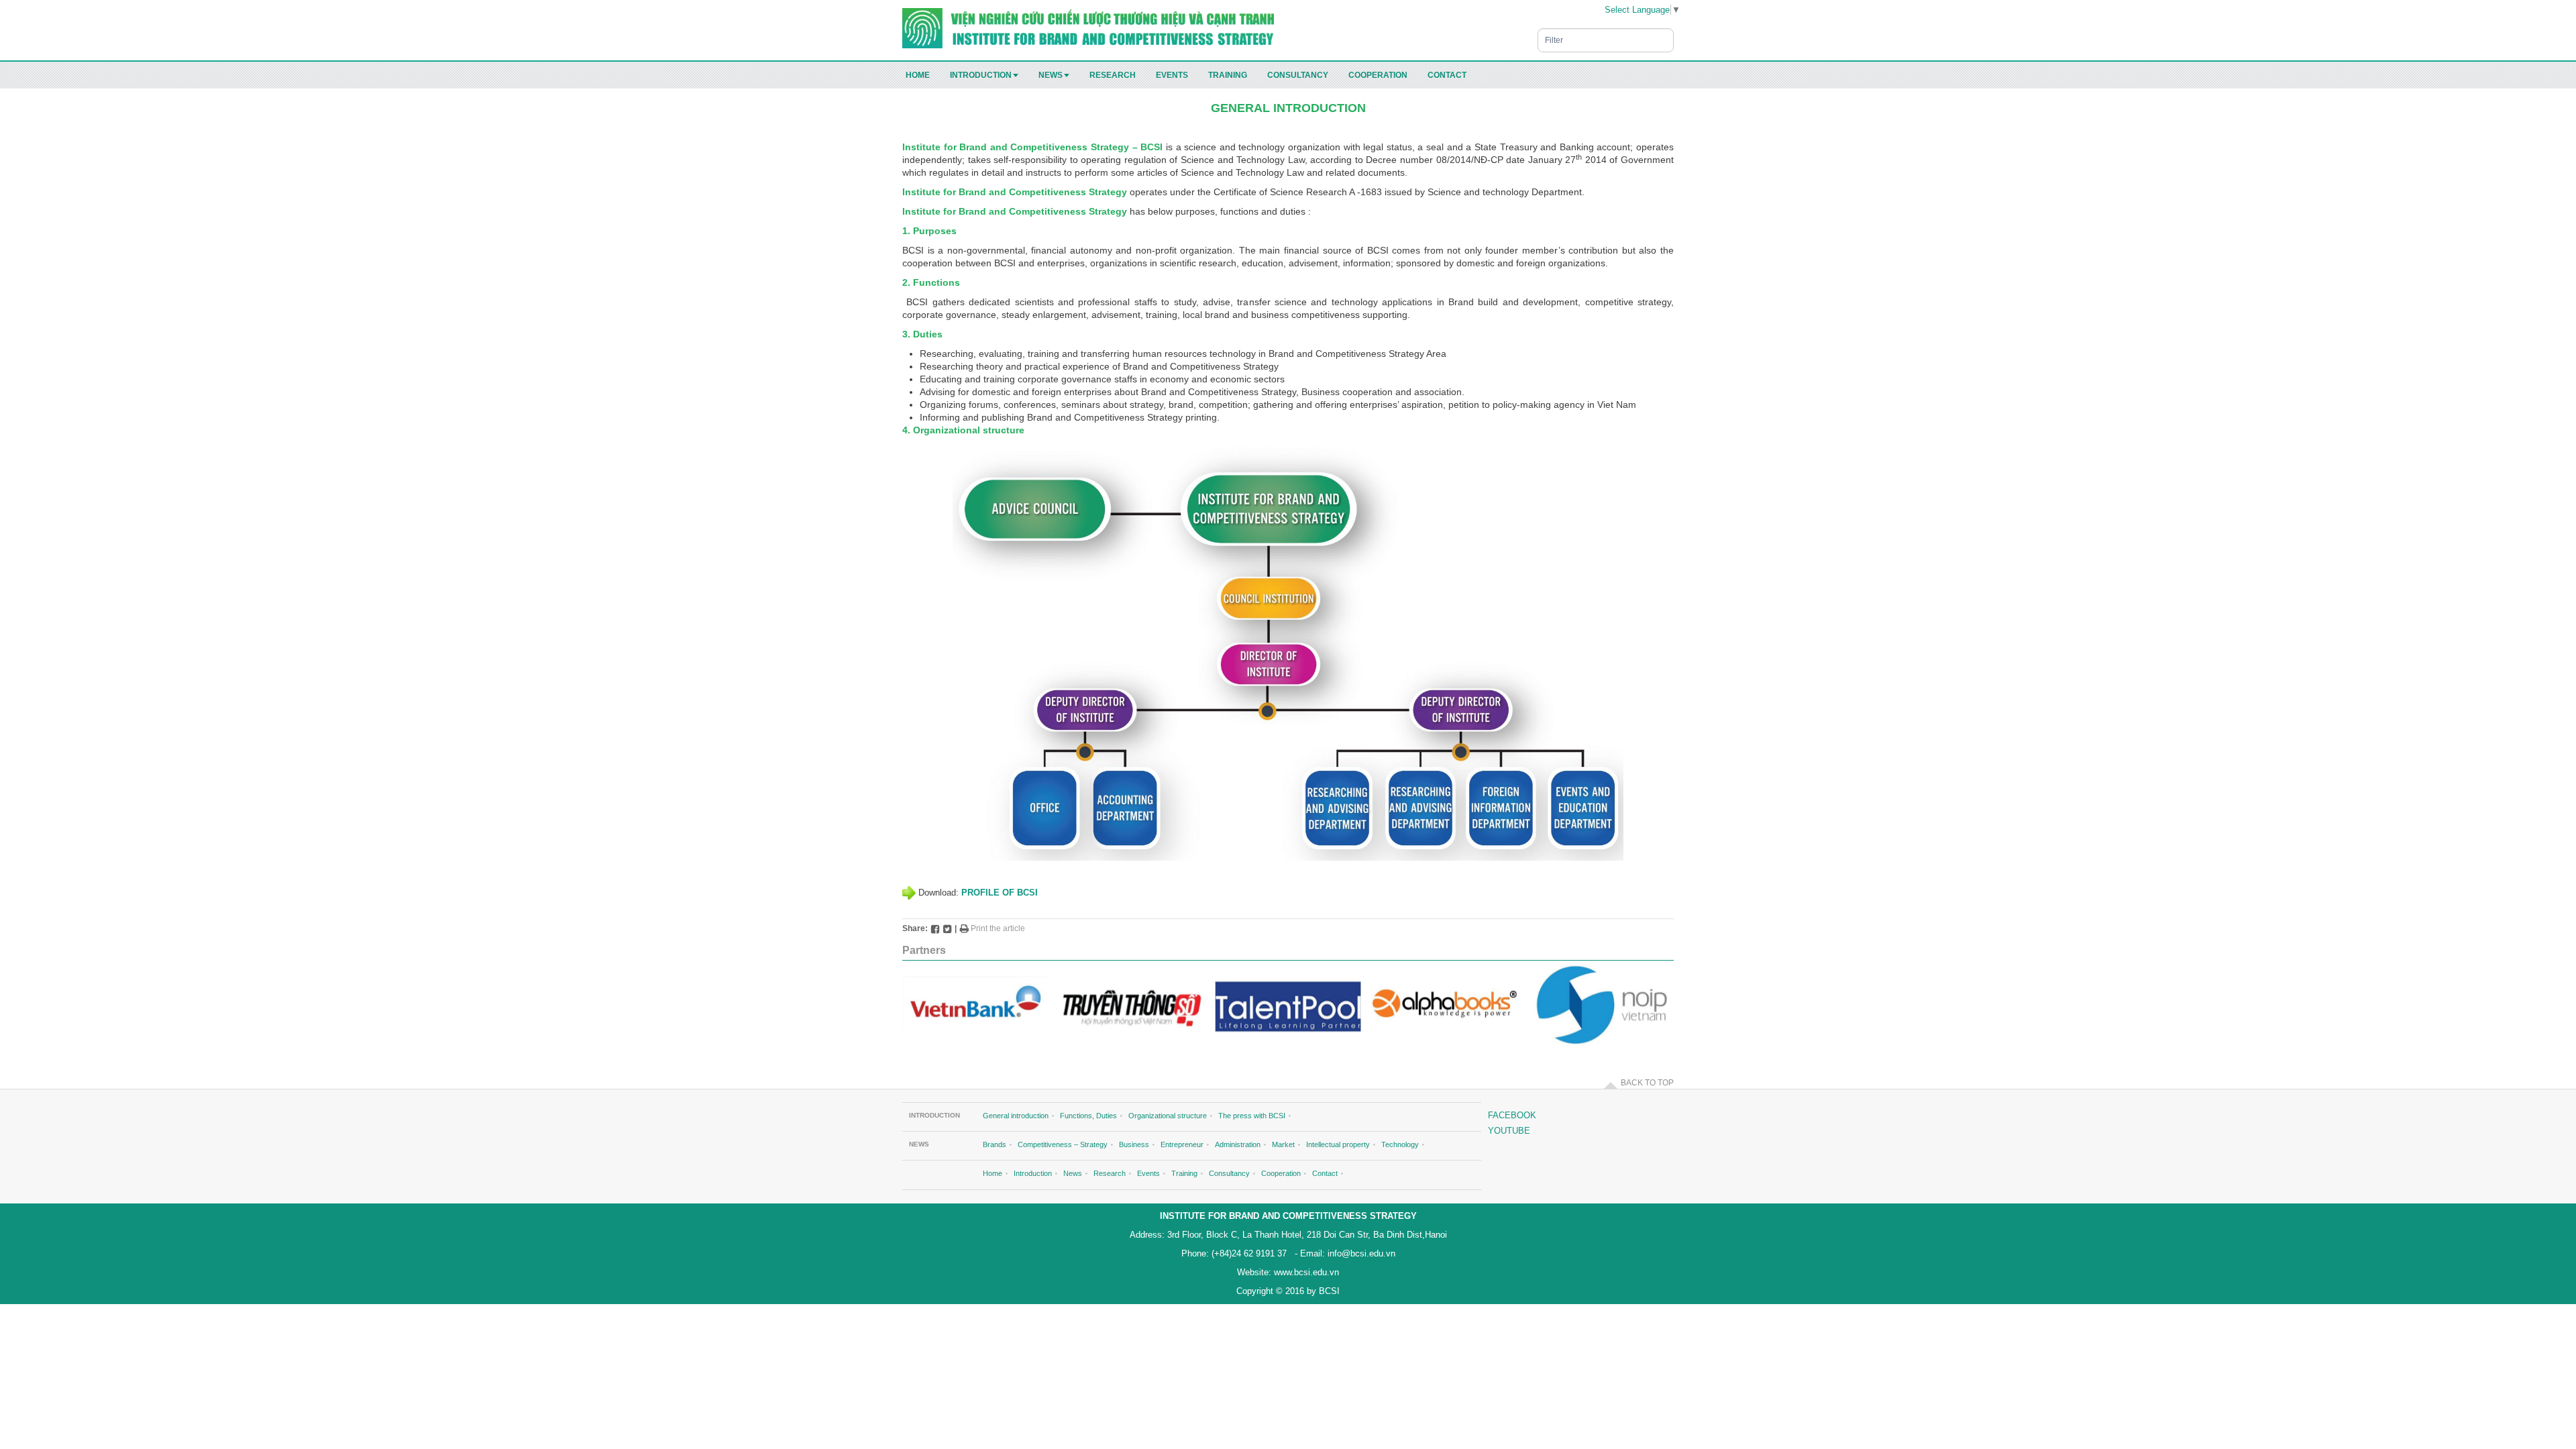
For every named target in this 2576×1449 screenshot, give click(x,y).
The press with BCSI (1252, 1116)
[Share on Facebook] (935, 928)
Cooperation (1378, 75)
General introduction (1016, 1116)
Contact (1447, 75)
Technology (1400, 1144)
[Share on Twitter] (947, 928)
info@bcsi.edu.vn (1360, 1253)
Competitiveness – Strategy (1063, 1144)
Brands (995, 1144)
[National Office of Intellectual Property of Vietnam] (1601, 1005)
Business (1134, 1144)
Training (1228, 75)
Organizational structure (1168, 1116)
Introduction (981, 75)
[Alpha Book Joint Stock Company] (1444, 1005)
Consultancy (1298, 75)
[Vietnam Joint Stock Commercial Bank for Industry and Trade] (975, 1005)
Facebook (1512, 1115)
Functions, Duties (1088, 1116)
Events (1172, 75)
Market (1283, 1144)
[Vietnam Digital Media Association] (1132, 1005)
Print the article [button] (997, 928)
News (1051, 75)
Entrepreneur (1182, 1144)
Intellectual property (1338, 1144)
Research (1113, 75)
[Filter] (1666, 34)
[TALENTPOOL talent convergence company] (1288, 1005)
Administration (1238, 1144)
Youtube (1509, 1131)
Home (918, 75)
